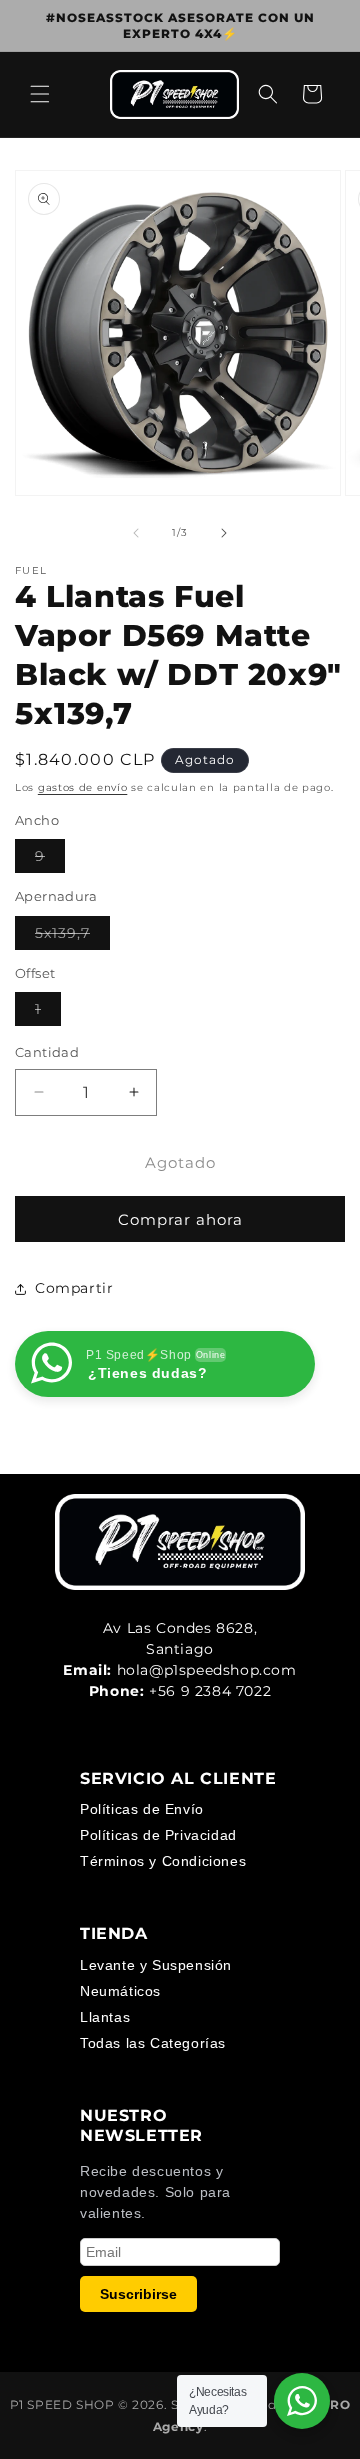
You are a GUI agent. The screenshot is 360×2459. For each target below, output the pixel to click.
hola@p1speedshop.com (207, 1670)
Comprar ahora (180, 1219)
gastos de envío (83, 787)
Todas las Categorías (153, 2043)
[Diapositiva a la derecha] (224, 533)
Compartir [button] (74, 1288)
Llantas (105, 2017)
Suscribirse (138, 2294)
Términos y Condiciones (163, 1861)
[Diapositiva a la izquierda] (136, 533)
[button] (40, 94)
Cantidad (47, 1052)
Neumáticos (120, 1991)
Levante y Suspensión (156, 1965)
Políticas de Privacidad (158, 1835)
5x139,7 (72, 936)
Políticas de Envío (142, 1809)
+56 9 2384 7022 (210, 1691)
